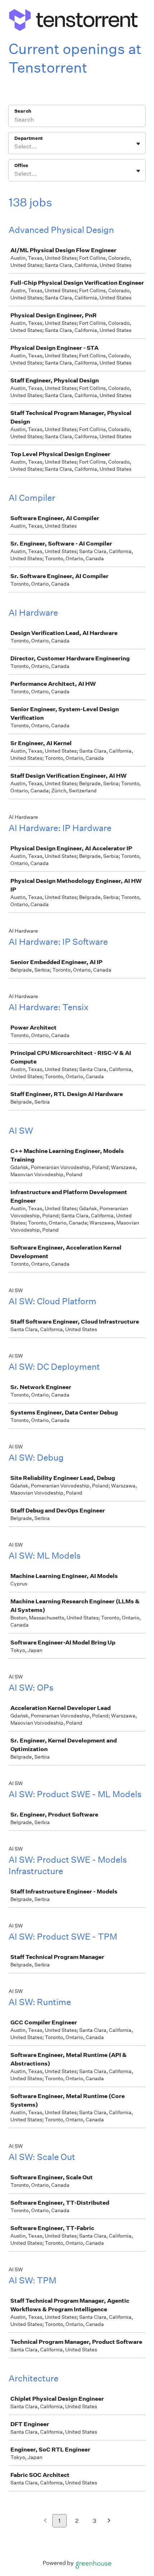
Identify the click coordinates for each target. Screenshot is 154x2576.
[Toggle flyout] (138, 144)
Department (28, 138)
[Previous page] (45, 2521)
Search (23, 111)
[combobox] (15, 147)
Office (21, 165)
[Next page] (109, 2521)
